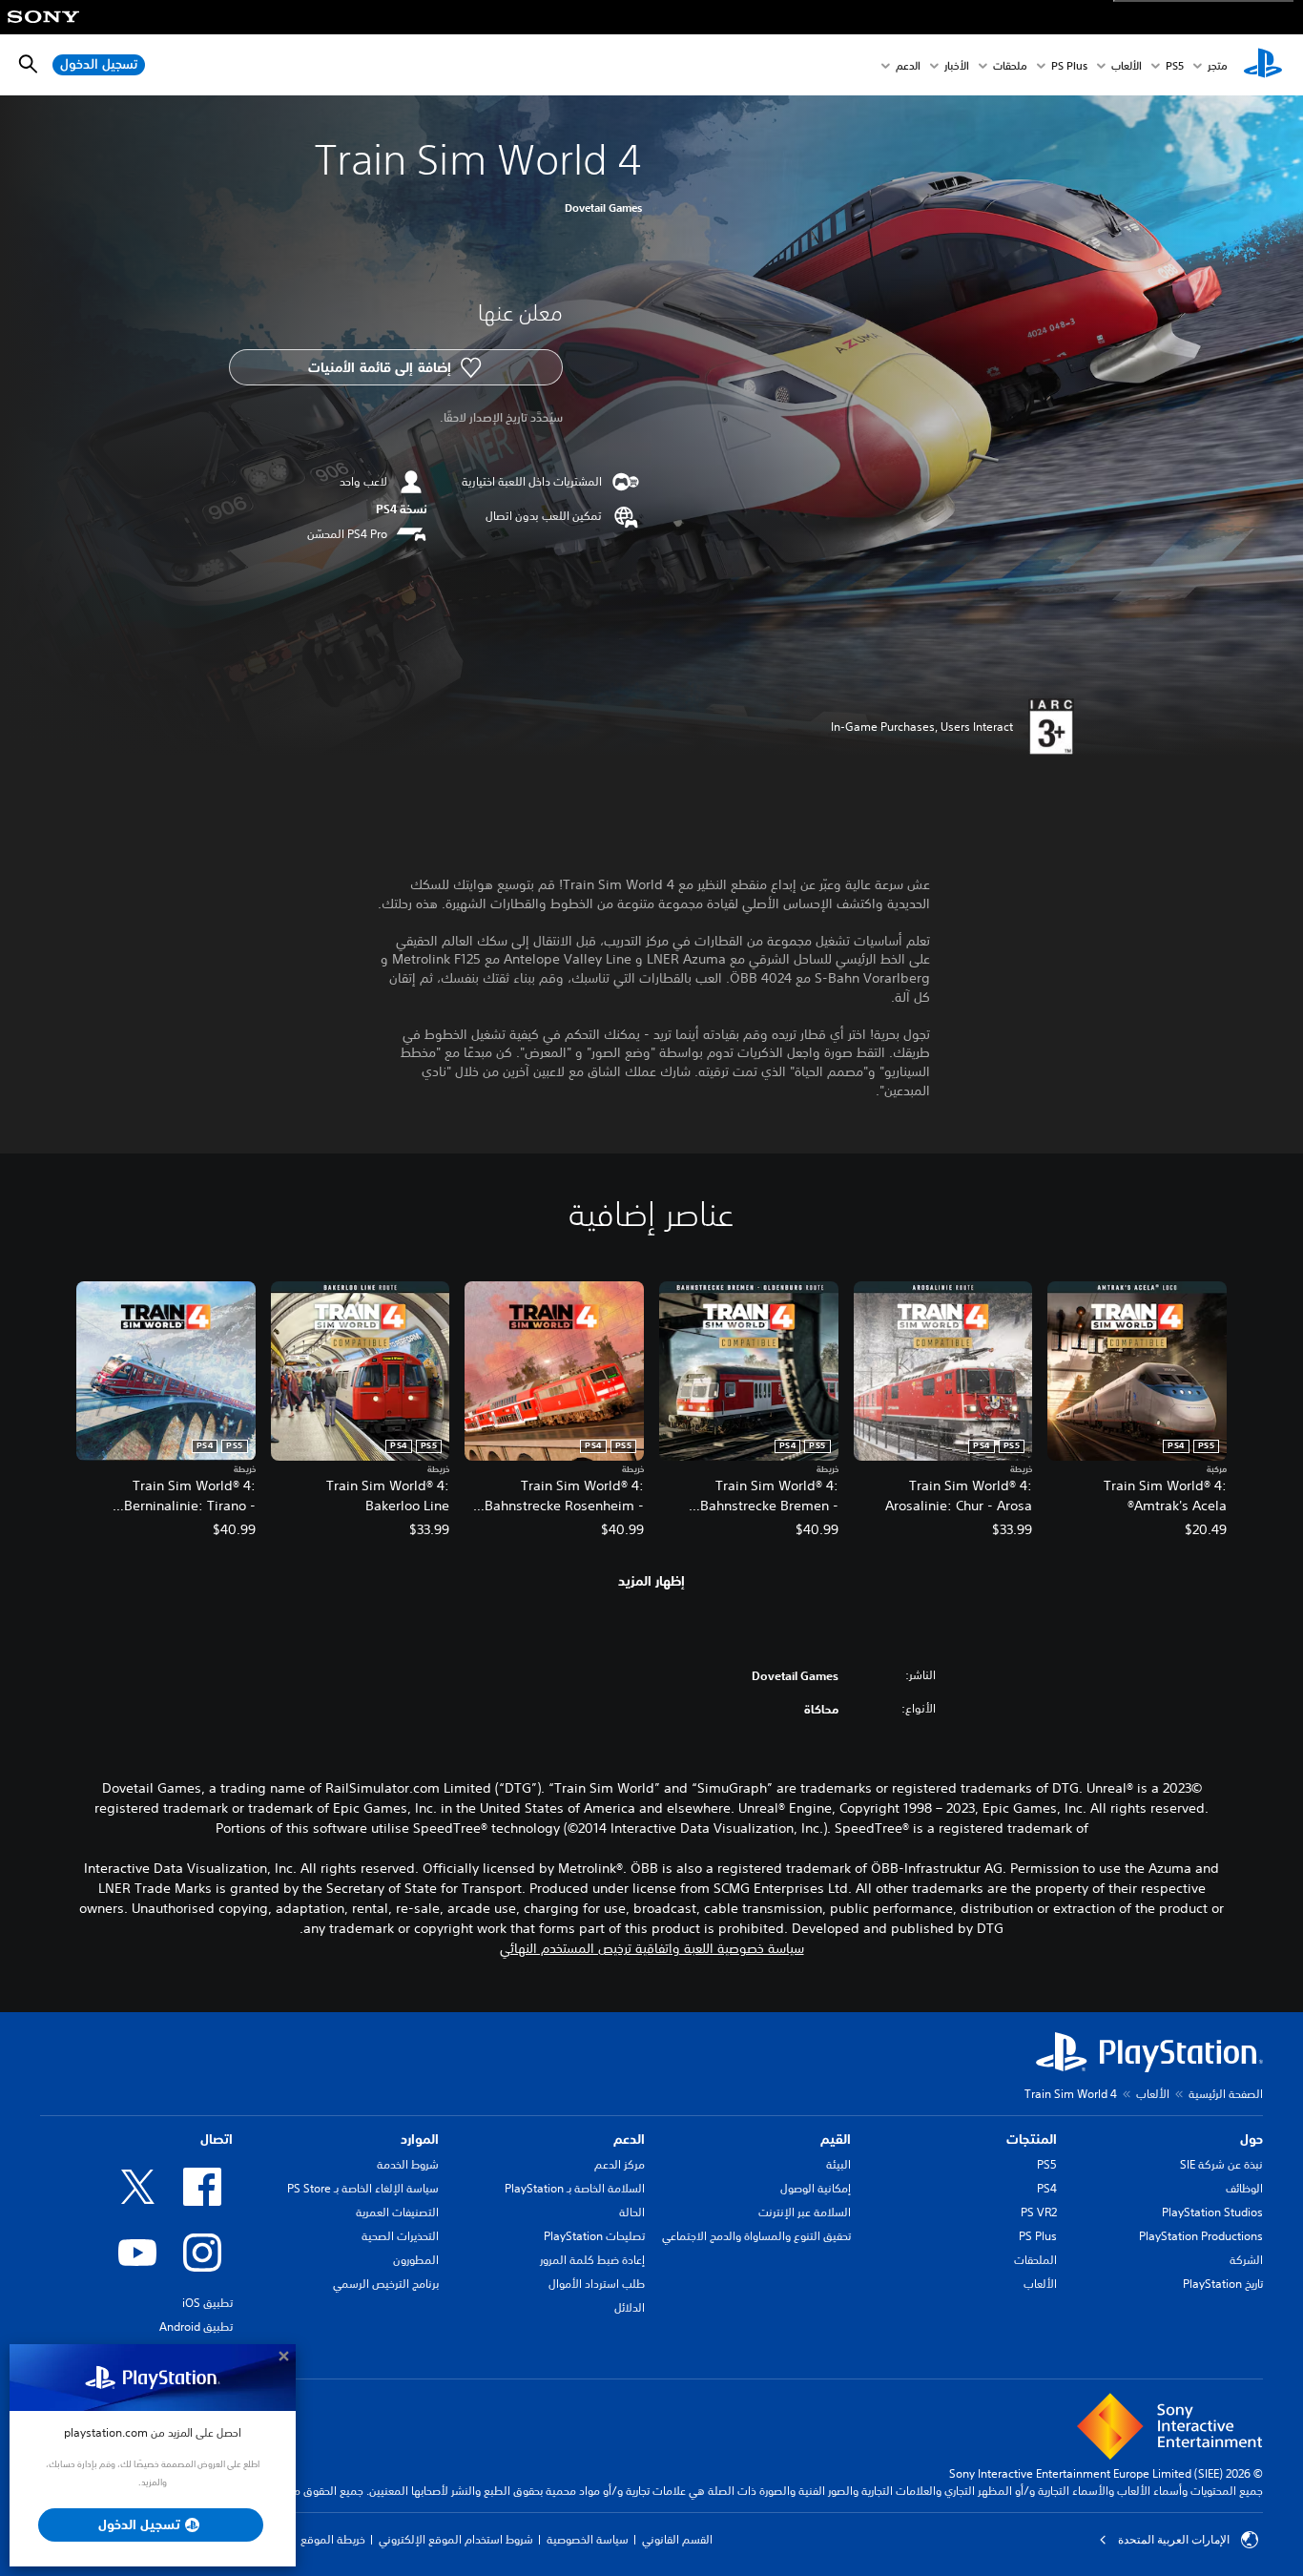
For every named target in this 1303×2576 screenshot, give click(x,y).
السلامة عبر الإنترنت (805, 2212)
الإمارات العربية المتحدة (1174, 2540)
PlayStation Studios (1212, 2212)
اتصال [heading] (217, 2139)
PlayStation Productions (1201, 2236)
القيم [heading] (836, 2139)
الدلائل (630, 2307)
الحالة (632, 2212)
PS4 (1047, 2188)
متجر (1218, 65)
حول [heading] (1251, 2139)
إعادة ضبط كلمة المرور (592, 2260)
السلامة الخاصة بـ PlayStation (575, 2188)
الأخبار (957, 65)
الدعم (908, 65)
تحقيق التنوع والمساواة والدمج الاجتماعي (756, 2236)
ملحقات (1010, 65)
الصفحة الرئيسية (1226, 2094)
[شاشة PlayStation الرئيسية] (1263, 65)
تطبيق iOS (207, 2303)
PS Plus (1069, 65)
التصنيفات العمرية (397, 2212)
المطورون (416, 2260)
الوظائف (1244, 2188)
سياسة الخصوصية (588, 2539)
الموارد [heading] (420, 2139)
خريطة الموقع (333, 2539)
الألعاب (1127, 65)
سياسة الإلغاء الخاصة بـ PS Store (363, 2188)
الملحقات (1035, 2260)
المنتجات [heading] (1032, 2139)
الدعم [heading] (629, 2139)
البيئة (838, 2164)
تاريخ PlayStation (1223, 2284)
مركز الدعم (620, 2164)
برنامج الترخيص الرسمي (386, 2284)
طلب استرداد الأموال (597, 2284)
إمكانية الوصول (816, 2188)
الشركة (1246, 2260)
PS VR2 (1039, 2212)
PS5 (1047, 2164)
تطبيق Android (196, 2327)
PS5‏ (1175, 65)
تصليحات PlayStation (594, 2236)
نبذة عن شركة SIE (1221, 2164)
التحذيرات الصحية (400, 2236)
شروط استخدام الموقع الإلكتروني (456, 2539)
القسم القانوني (677, 2539)
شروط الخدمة (408, 2164)
